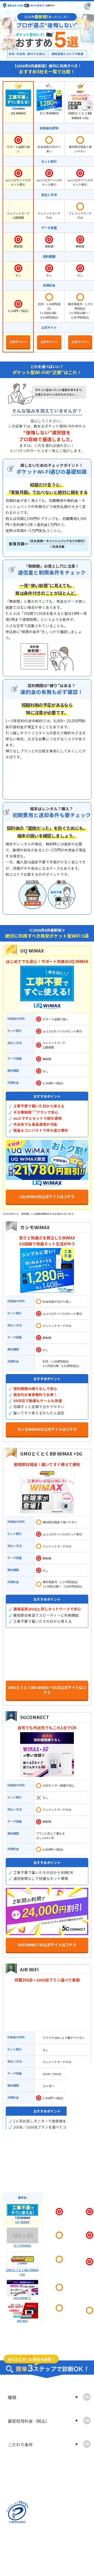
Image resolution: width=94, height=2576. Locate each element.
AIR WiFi (29, 1969)
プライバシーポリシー (70, 2550)
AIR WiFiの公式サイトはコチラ (47, 2150)
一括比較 (70, 2536)
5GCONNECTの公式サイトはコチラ (47, 1946)
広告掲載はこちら (23, 2563)
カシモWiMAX (35, 1227)
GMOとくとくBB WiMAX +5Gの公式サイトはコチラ (47, 1691)
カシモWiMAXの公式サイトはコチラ (47, 1430)
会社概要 (23, 2550)
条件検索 (23, 2536)
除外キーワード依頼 (70, 2563)
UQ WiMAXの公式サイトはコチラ (47, 1198)
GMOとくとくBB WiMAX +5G (51, 1454)
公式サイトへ (18, 343)
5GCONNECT (35, 1717)
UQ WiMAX (32, 951)
